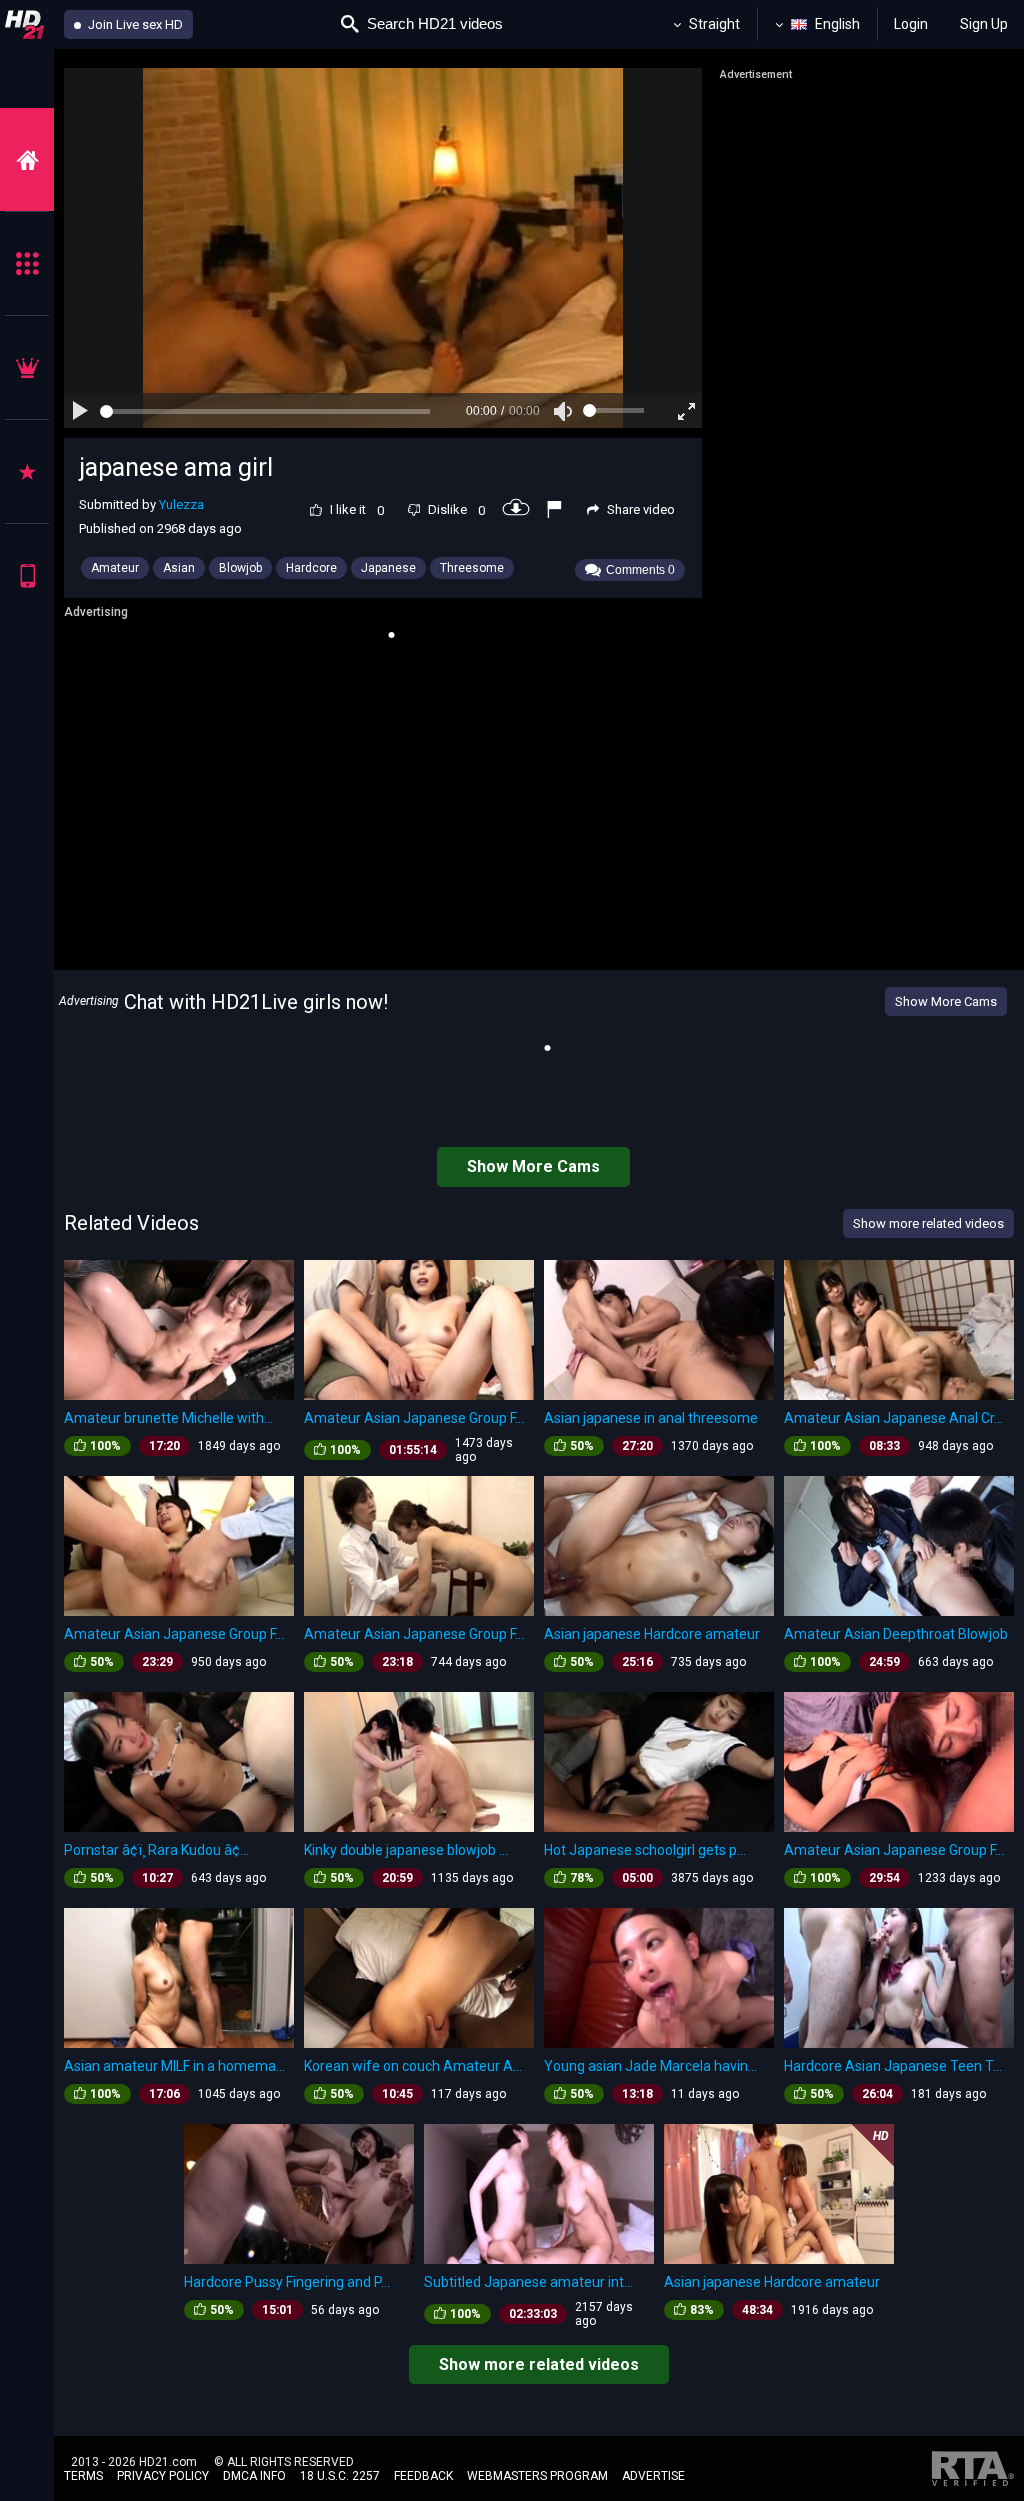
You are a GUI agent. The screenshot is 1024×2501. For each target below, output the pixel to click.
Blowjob (240, 568)
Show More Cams (946, 1001)
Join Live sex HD (134, 24)
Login (911, 24)
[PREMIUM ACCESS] (27, 367)
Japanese (388, 568)
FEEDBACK (423, 2476)
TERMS (83, 2476)
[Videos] (27, 159)
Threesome (472, 568)
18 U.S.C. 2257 (340, 2476)
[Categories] (27, 263)
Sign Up (984, 24)
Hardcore (311, 568)
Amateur (115, 568)
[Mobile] (27, 575)
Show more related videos (539, 2364)
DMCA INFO (254, 2476)
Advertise (653, 2476)
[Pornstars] (27, 471)
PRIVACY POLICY (163, 2476)
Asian (179, 568)
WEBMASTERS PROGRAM (537, 2476)
